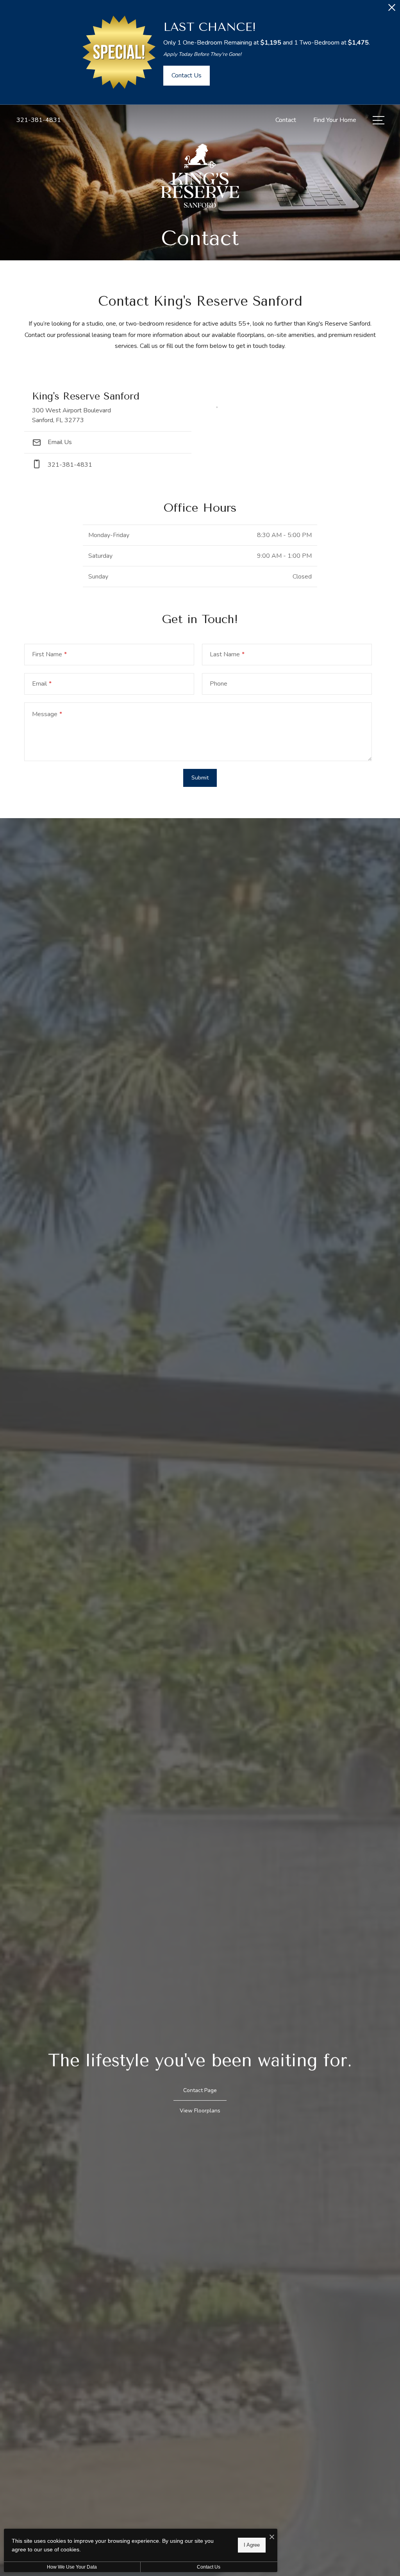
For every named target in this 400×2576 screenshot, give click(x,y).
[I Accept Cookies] (272, 2537)
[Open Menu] (379, 120)
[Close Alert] (392, 10)
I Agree (252, 2545)
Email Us (59, 442)
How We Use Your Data (72, 2567)
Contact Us (209, 2567)
